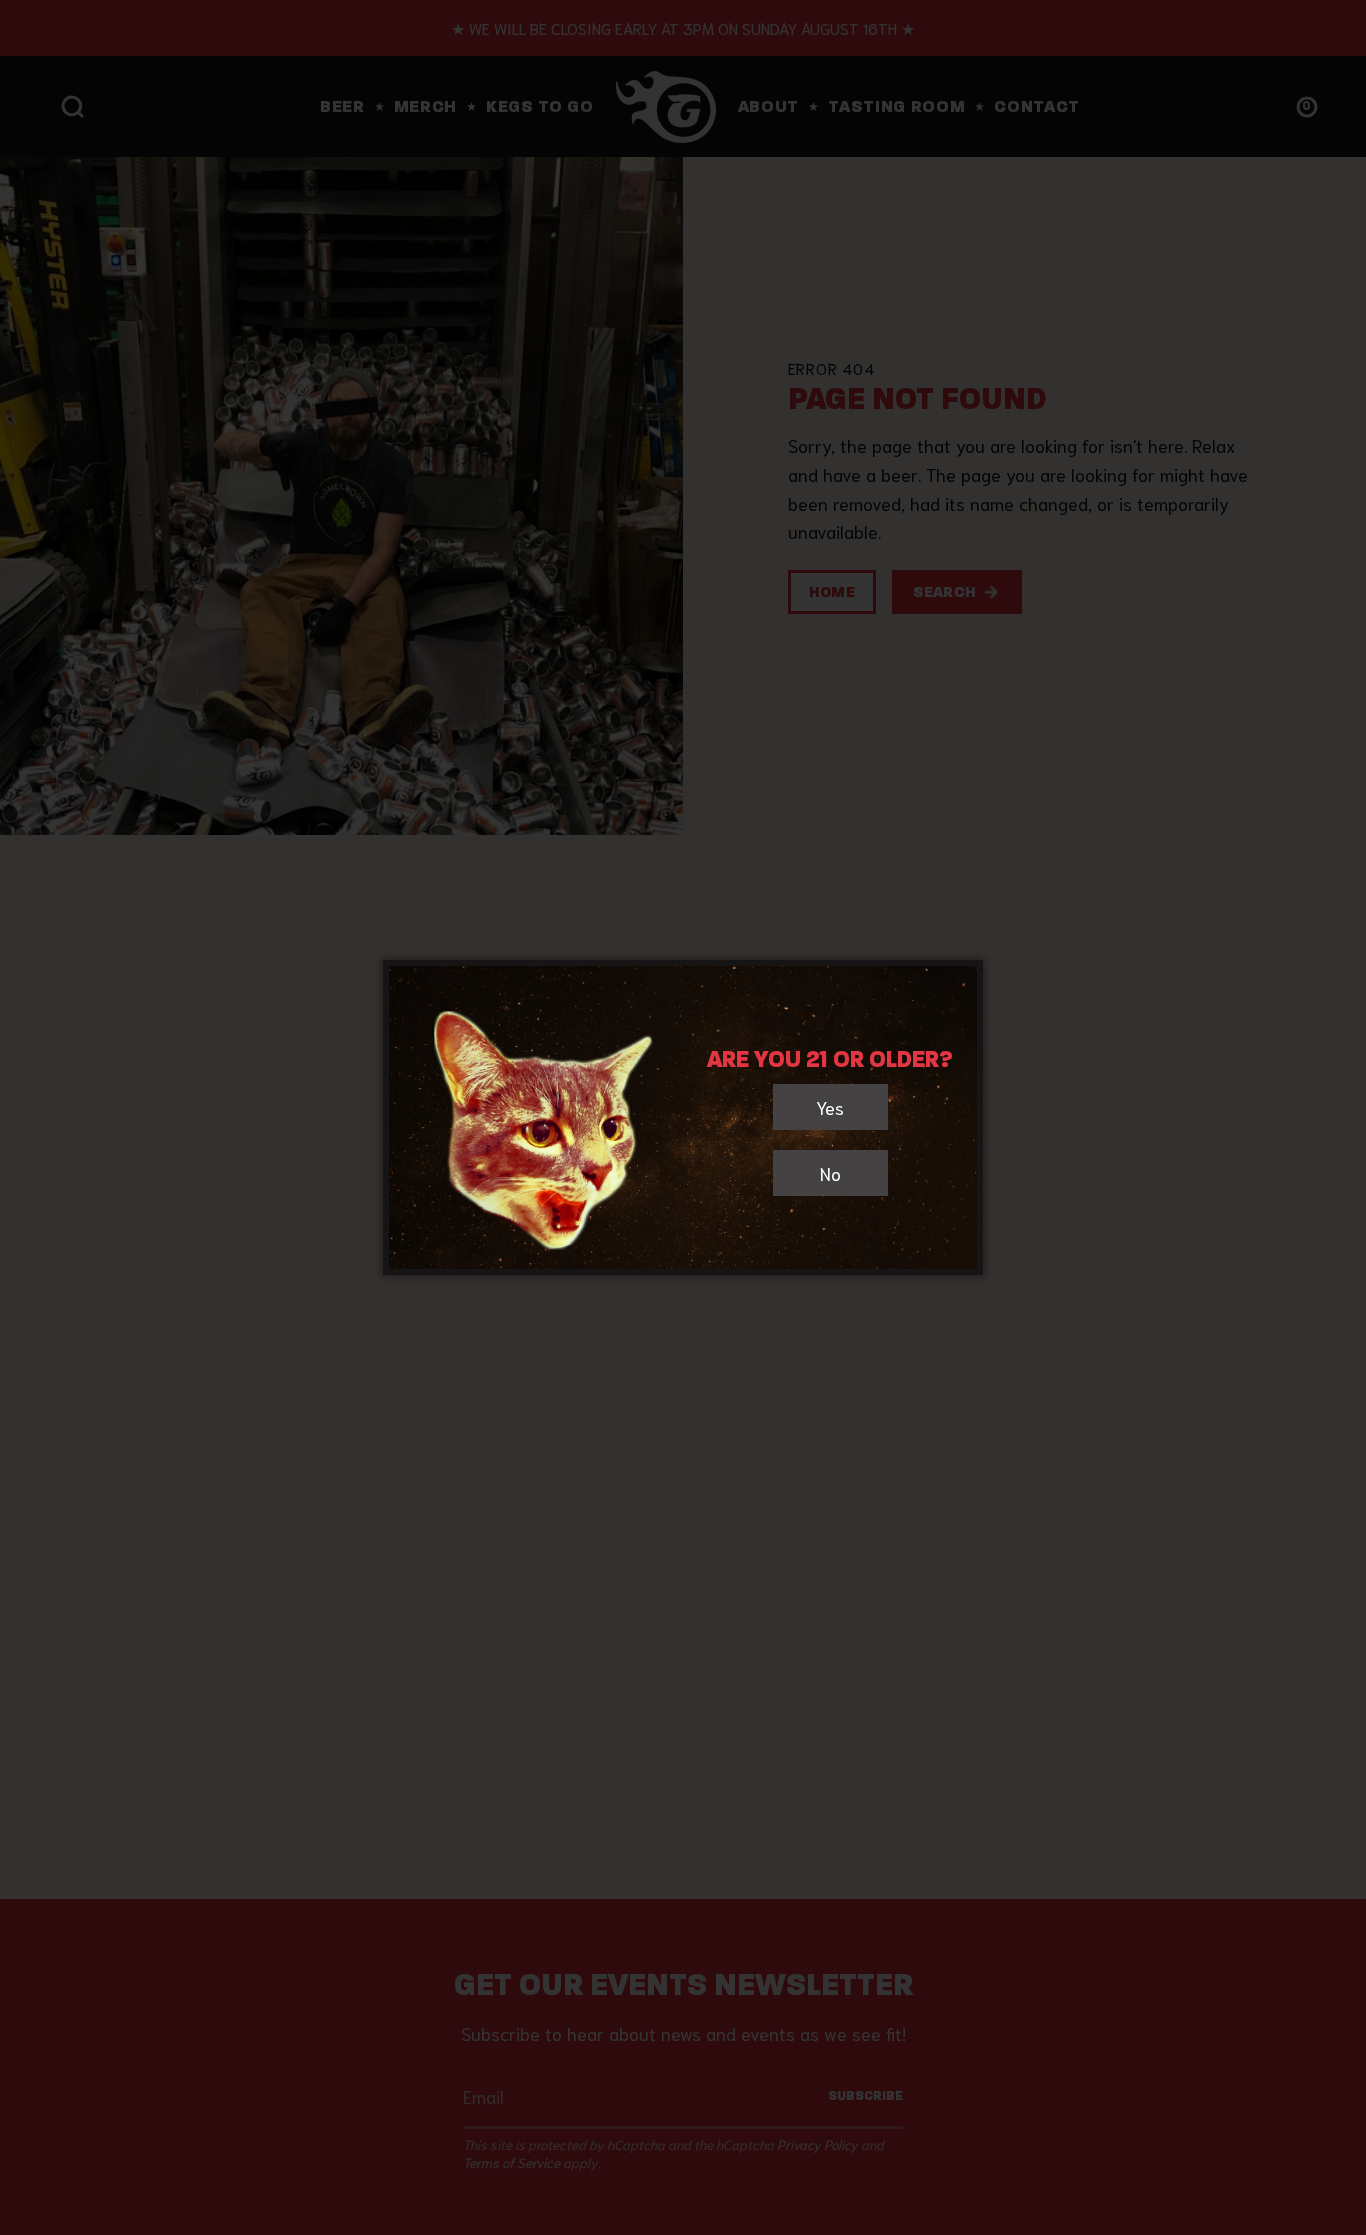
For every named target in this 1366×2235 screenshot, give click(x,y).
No (830, 1173)
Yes (830, 1107)
